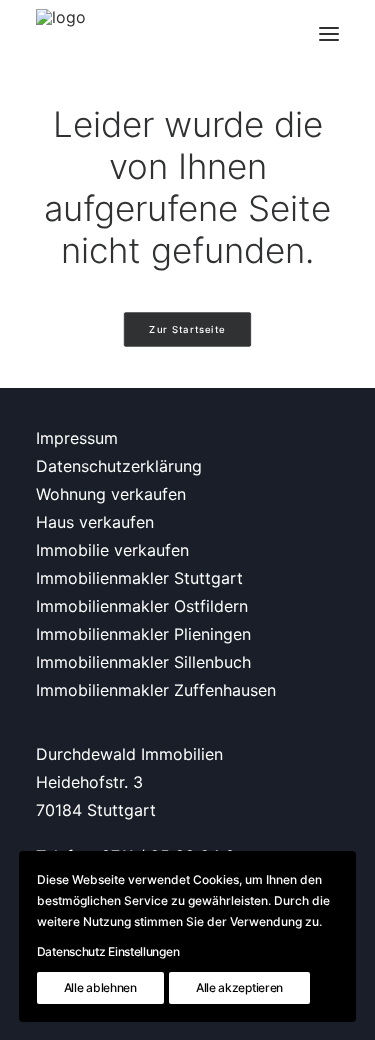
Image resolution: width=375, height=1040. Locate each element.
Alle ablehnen (100, 987)
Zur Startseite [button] (188, 330)
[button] (329, 34)
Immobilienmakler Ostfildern (142, 606)
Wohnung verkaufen (111, 494)
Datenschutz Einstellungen (108, 951)
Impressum (77, 438)
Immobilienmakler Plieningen (143, 634)
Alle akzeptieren (239, 987)
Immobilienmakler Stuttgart (139, 578)
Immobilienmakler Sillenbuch (143, 662)
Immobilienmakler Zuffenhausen (156, 690)
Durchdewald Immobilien (129, 754)
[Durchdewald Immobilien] (61, 34)
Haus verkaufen (95, 522)
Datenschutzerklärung (119, 466)
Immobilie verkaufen (112, 550)
